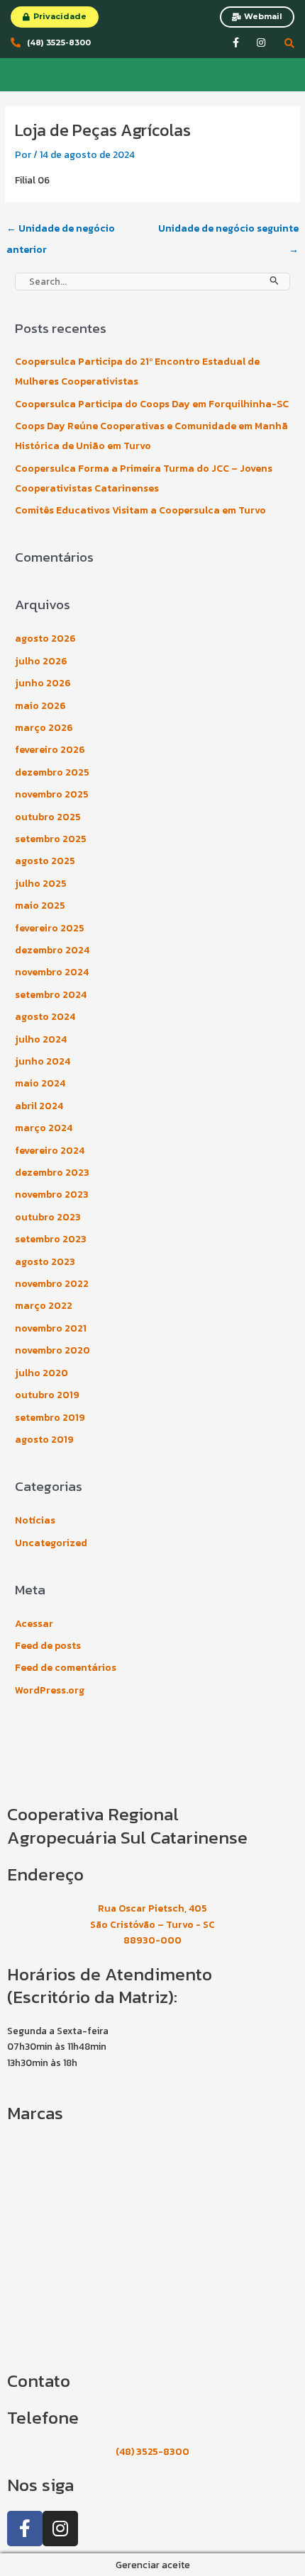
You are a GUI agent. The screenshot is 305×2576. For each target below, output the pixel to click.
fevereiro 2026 (50, 750)
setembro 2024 (51, 995)
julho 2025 (41, 884)
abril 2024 (39, 1106)
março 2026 (44, 728)
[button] (14, 74)
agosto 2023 (45, 1262)
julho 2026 (41, 661)
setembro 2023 (51, 1239)
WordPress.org (50, 1690)
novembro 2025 (52, 794)
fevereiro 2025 (50, 928)
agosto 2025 (45, 861)
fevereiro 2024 (50, 1151)
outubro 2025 (48, 817)
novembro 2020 (52, 1350)
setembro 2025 (51, 839)
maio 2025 (40, 906)
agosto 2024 (45, 1017)
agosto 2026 (45, 639)
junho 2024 (43, 1061)
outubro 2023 (48, 1217)
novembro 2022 (52, 1284)
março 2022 (44, 1306)
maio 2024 (40, 1083)
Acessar (34, 1624)
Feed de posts (48, 1646)
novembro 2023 (52, 1195)
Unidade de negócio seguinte (228, 231)
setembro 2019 (50, 1418)
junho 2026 (43, 683)
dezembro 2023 (52, 1173)
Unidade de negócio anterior (61, 231)
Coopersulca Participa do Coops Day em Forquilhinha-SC (152, 404)
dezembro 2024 (52, 950)
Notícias (35, 1520)
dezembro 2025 (52, 772)
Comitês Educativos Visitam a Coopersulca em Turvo (140, 510)
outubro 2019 (47, 1395)
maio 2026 (40, 706)
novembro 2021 (51, 1328)
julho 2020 (41, 1373)
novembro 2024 (52, 972)
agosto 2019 (44, 1440)
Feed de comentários (66, 1668)
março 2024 (44, 1128)
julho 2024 (41, 1039)
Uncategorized (51, 1543)
